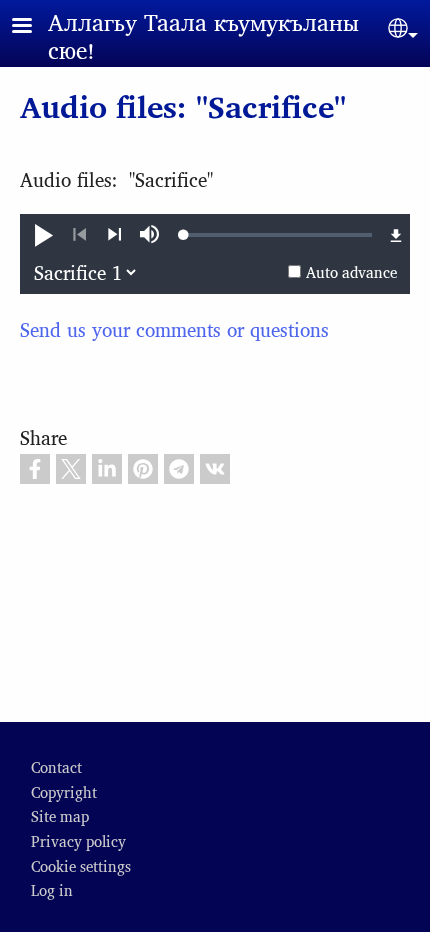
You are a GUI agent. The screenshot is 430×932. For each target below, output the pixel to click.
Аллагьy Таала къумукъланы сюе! (203, 35)
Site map (60, 815)
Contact (56, 766)
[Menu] (34, 27)
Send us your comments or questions (174, 329)
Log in (52, 889)
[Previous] (79, 235)
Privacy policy (78, 840)
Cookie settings (81, 865)
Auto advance (351, 271)
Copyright (64, 791)
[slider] (278, 235)
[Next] (114, 235)
